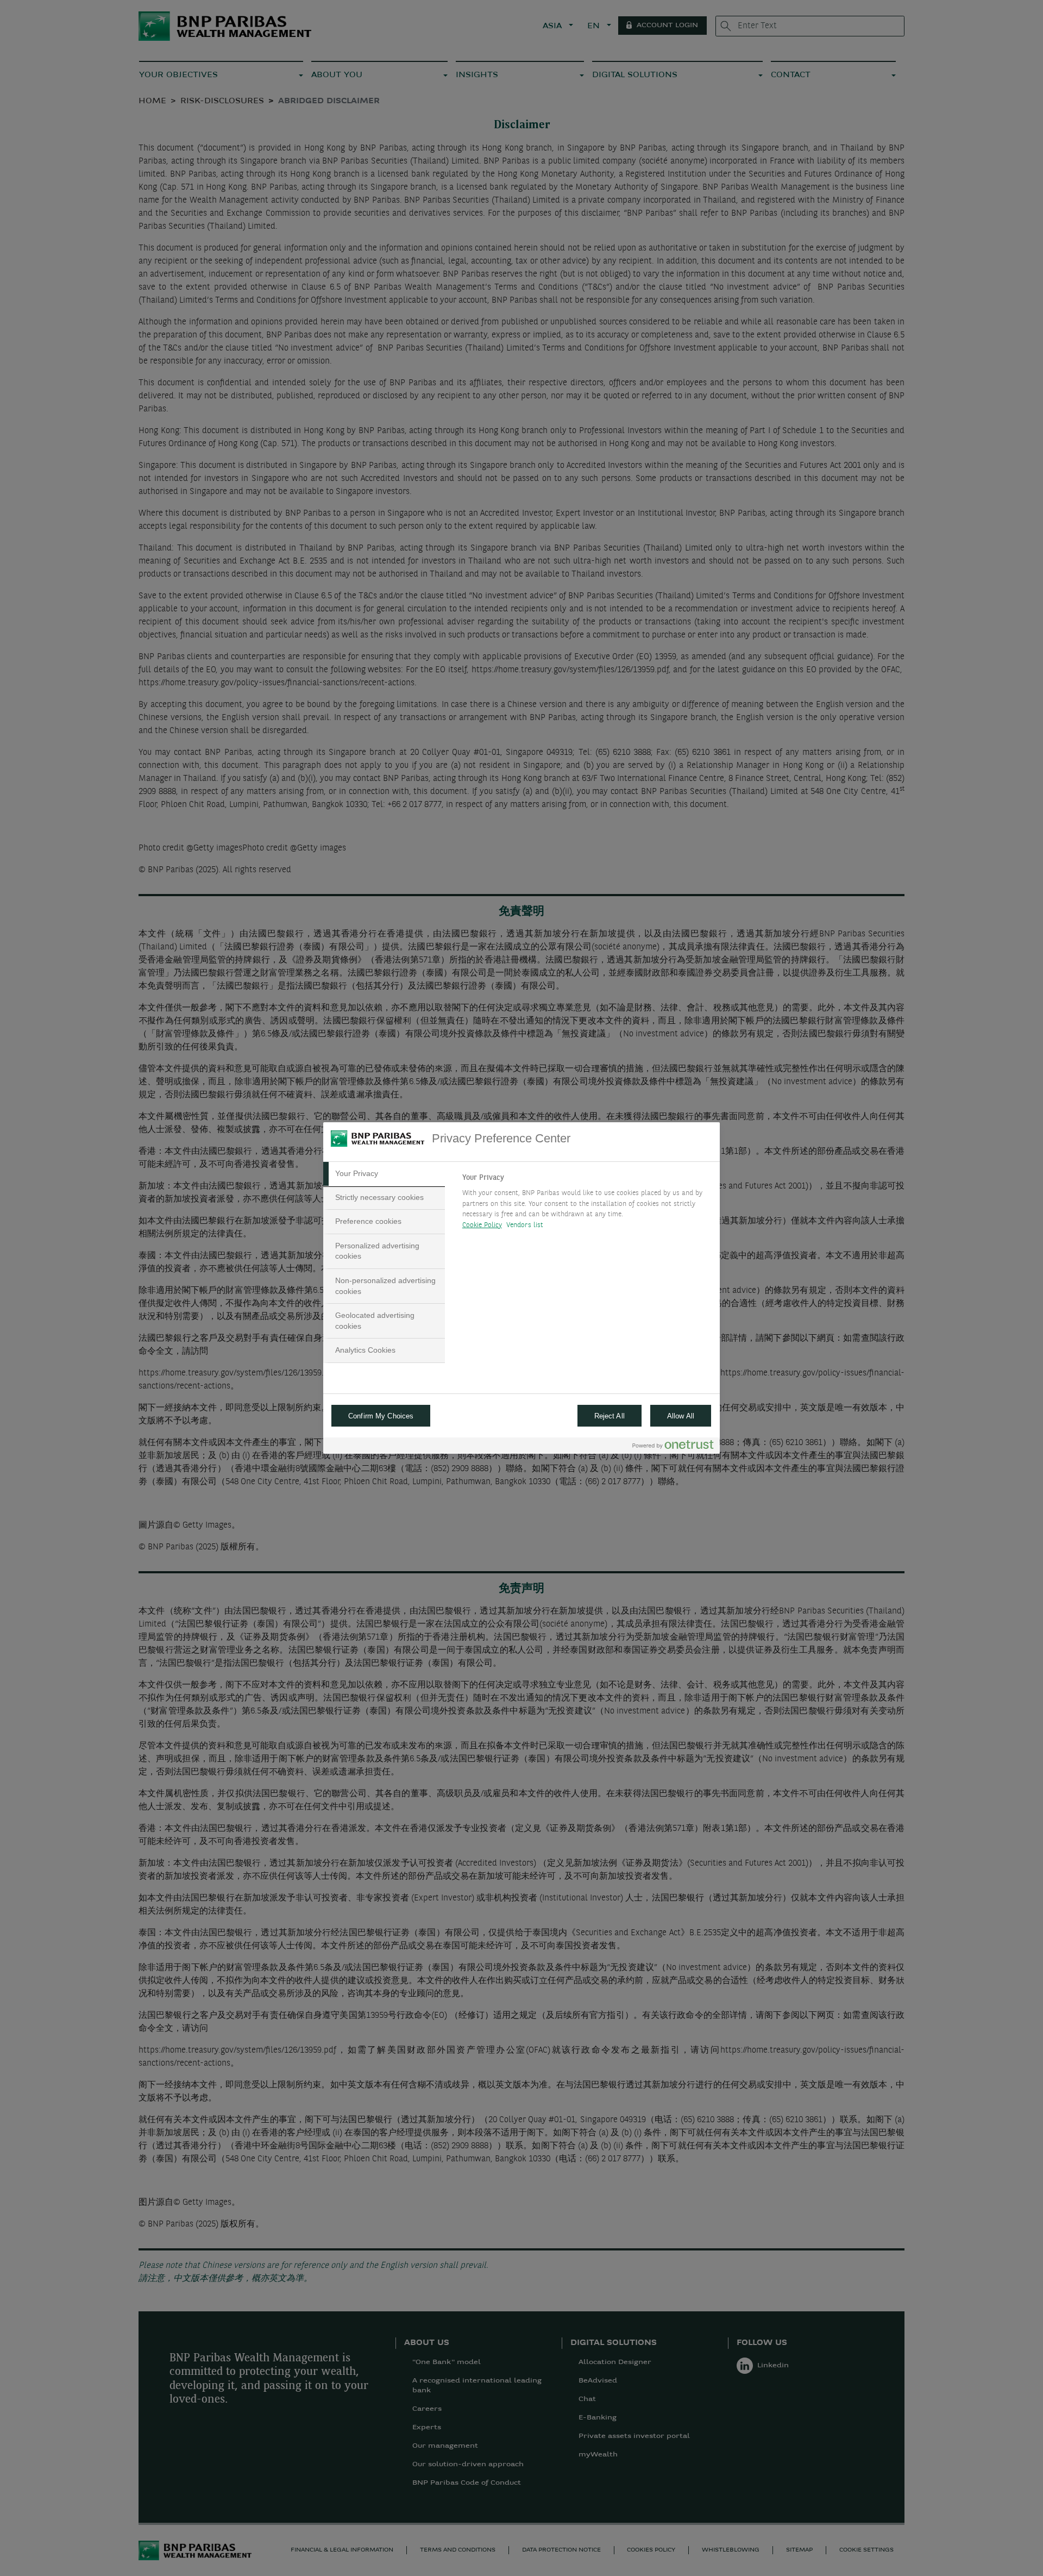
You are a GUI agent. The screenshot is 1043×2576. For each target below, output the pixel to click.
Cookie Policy (482, 1225)
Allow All (681, 1416)
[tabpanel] (586, 1204)
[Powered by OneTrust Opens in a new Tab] (673, 1447)
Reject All (610, 1416)
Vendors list (525, 1225)
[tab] (384, 1174)
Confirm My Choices (381, 1416)
